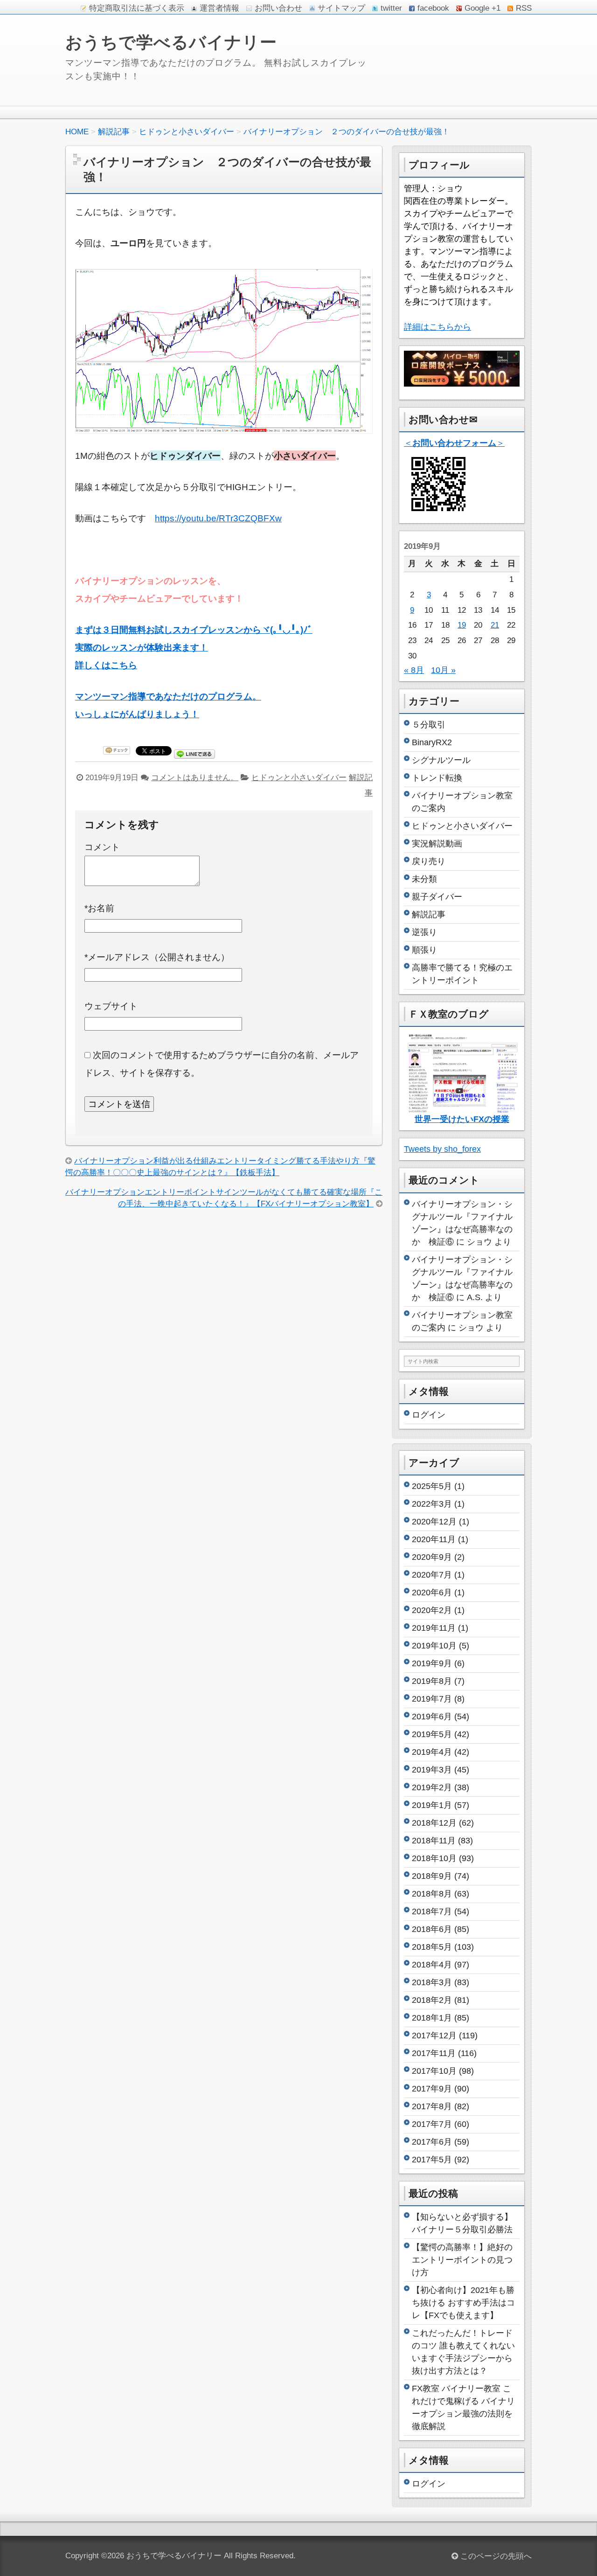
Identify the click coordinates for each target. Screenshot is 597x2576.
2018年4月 (432, 1965)
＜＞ (454, 443)
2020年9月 (432, 1557)
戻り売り (429, 861)
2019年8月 (432, 1681)
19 (462, 625)
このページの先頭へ (495, 2556)
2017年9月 (432, 2089)
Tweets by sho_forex (442, 1149)
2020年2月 (432, 1610)
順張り (424, 950)
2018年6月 (432, 1929)
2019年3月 (432, 1770)
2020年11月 (434, 1539)
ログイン (429, 1415)
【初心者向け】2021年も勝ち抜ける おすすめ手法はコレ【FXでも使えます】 (463, 2303)
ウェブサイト (111, 1006)
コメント (102, 847)
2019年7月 (432, 1699)
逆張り (424, 932)
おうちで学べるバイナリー (171, 42)
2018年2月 (432, 2000)
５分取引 (429, 725)
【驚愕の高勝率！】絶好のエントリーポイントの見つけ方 (462, 2260)
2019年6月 (432, 1717)
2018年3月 (432, 1982)
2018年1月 (432, 2018)
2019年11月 (434, 1628)
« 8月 (414, 670)
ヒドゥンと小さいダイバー (299, 778)
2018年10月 (434, 1858)
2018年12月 (434, 1823)
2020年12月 (434, 1522)
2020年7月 (432, 1575)
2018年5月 (432, 1947)
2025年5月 (432, 1486)
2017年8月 (432, 2106)
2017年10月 (434, 2071)
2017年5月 (432, 2160)
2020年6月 (432, 1593)
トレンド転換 (437, 778)
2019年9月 (432, 1663)
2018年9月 (432, 1876)
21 (495, 625)
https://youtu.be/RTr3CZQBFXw (218, 518)
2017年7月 (432, 2124)
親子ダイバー (437, 897)
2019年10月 (434, 1646)
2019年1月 (432, 1805)
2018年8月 (432, 1894)
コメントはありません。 (195, 778)
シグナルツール (441, 760)
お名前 (99, 908)
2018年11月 (434, 1841)
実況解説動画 (437, 844)
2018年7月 (432, 1911)
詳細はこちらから (437, 327)
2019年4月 (432, 1752)
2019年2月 (432, 1787)
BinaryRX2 (432, 742)
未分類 (424, 879)
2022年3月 (432, 1504)
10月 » (443, 670)
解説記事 (429, 914)
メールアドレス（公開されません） (157, 957)
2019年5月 (432, 1734)
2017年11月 (434, 2053)
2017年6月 (432, 2142)
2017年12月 (434, 2036)
